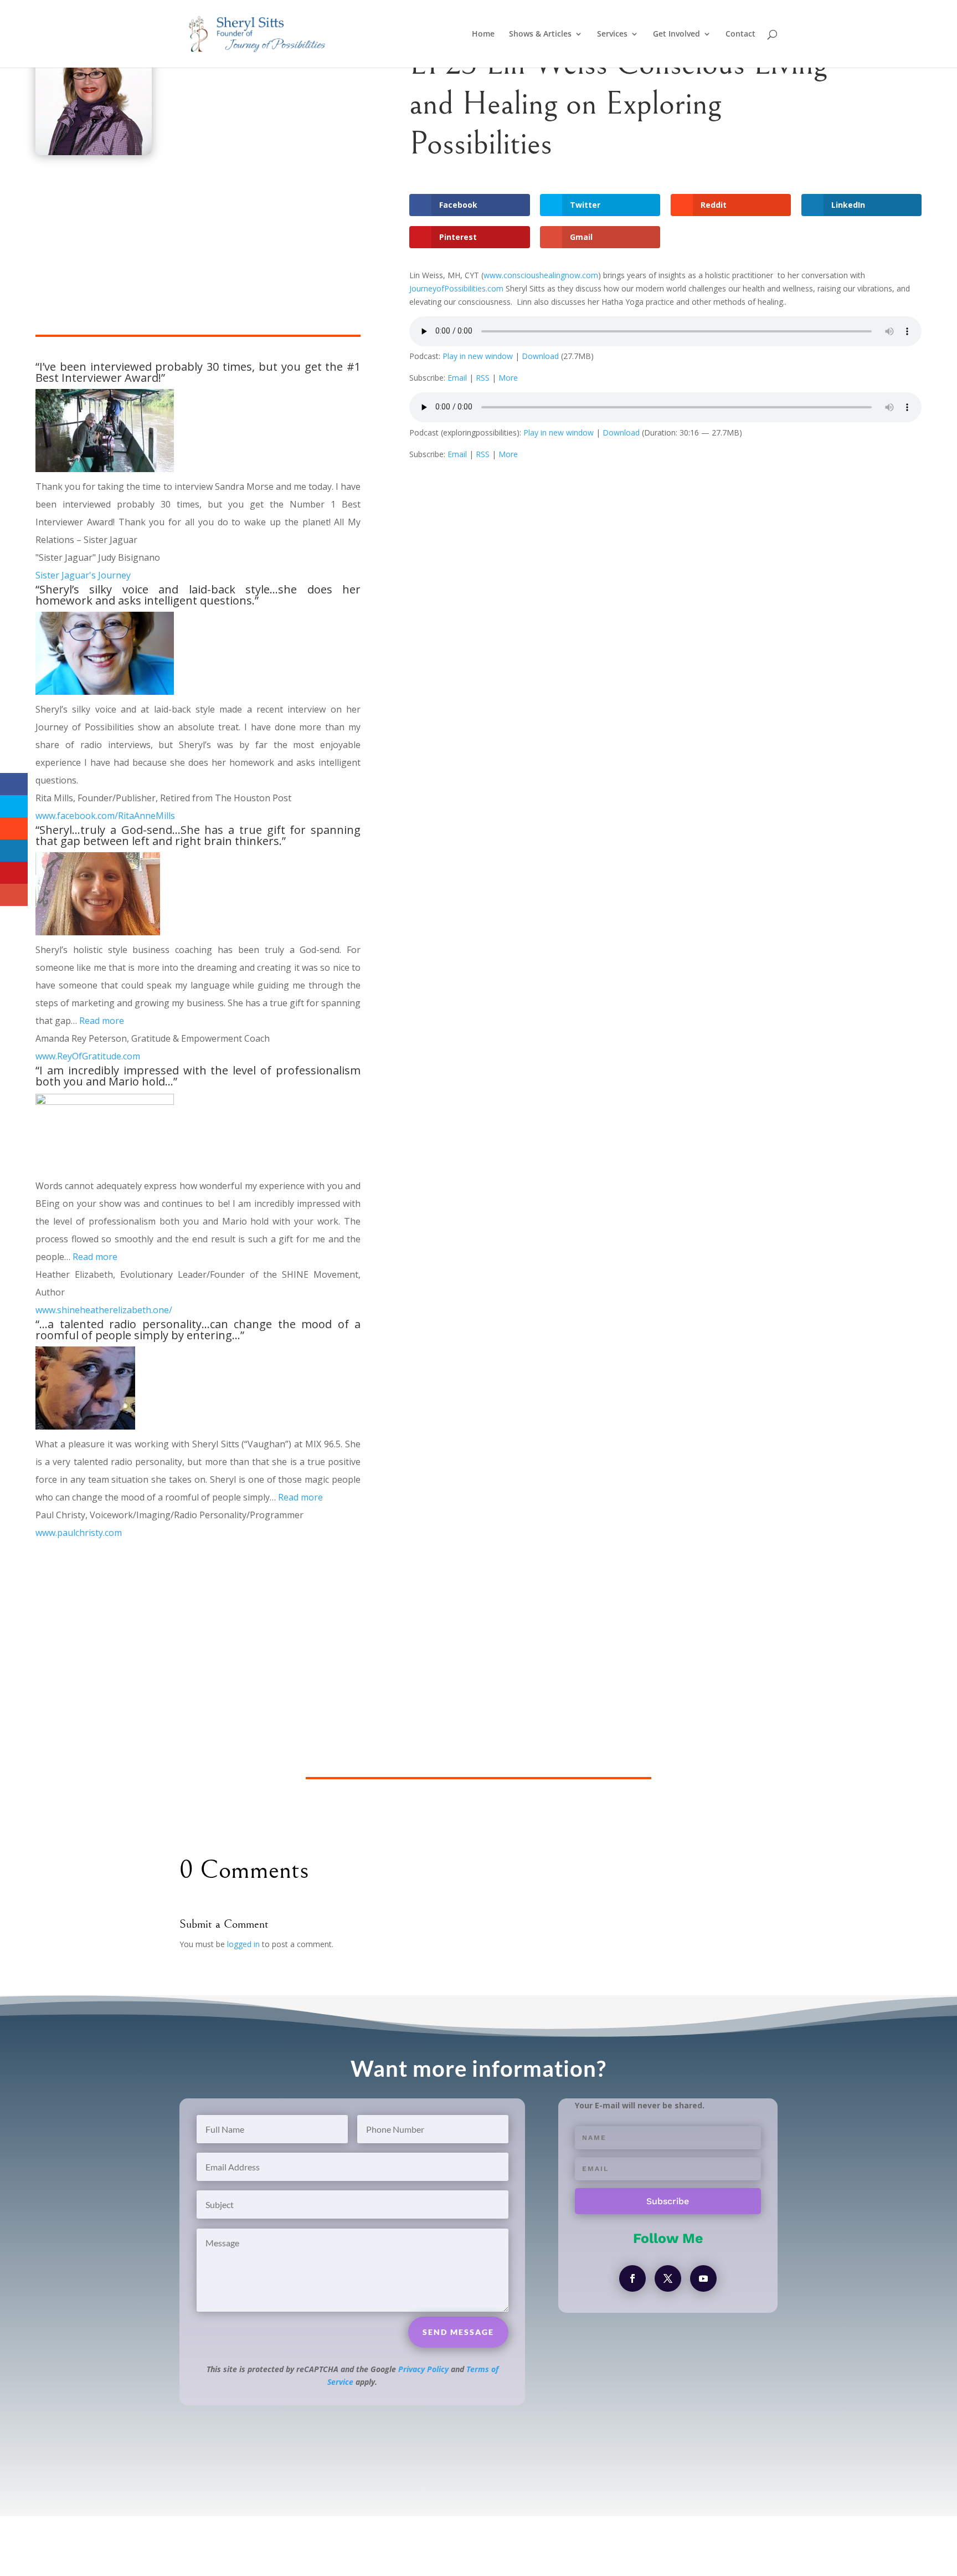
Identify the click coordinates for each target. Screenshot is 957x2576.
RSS (483, 378)
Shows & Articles (540, 34)
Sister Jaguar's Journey (83, 575)
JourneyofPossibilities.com (456, 288)
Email (457, 378)
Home (483, 34)
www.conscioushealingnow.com (541, 275)
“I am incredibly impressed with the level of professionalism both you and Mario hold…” (198, 1076)
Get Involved (676, 34)
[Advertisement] (198, 257)
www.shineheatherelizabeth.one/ (104, 1310)
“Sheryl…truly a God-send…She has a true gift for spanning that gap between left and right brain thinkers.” (198, 835)
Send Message (458, 2332)
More (508, 378)
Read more (102, 1021)
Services (612, 34)
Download (540, 356)
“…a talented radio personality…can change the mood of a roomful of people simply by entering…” (198, 1330)
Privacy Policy (423, 2369)
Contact (740, 34)
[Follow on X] (668, 2278)
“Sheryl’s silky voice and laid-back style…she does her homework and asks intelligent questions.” (198, 595)
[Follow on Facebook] (632, 2278)
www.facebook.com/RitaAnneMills (105, 816)
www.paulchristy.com (79, 1533)
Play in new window (478, 356)
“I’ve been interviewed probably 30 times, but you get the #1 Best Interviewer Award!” (198, 372)
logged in (243, 1944)
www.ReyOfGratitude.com (88, 1056)
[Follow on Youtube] (703, 2278)
